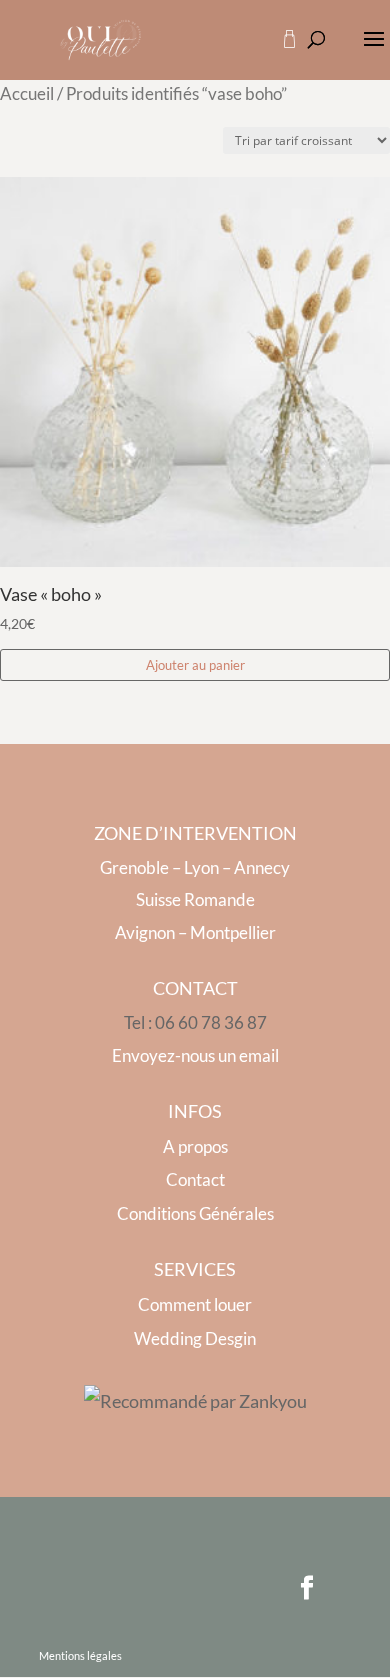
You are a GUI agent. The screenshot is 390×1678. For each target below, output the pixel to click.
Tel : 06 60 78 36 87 (195, 1022)
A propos (195, 1146)
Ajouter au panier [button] (195, 665)
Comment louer (195, 1304)
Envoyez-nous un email (195, 1055)
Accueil (27, 94)
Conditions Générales (195, 1213)
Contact (195, 1179)
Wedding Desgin (195, 1338)
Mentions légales (80, 1655)
